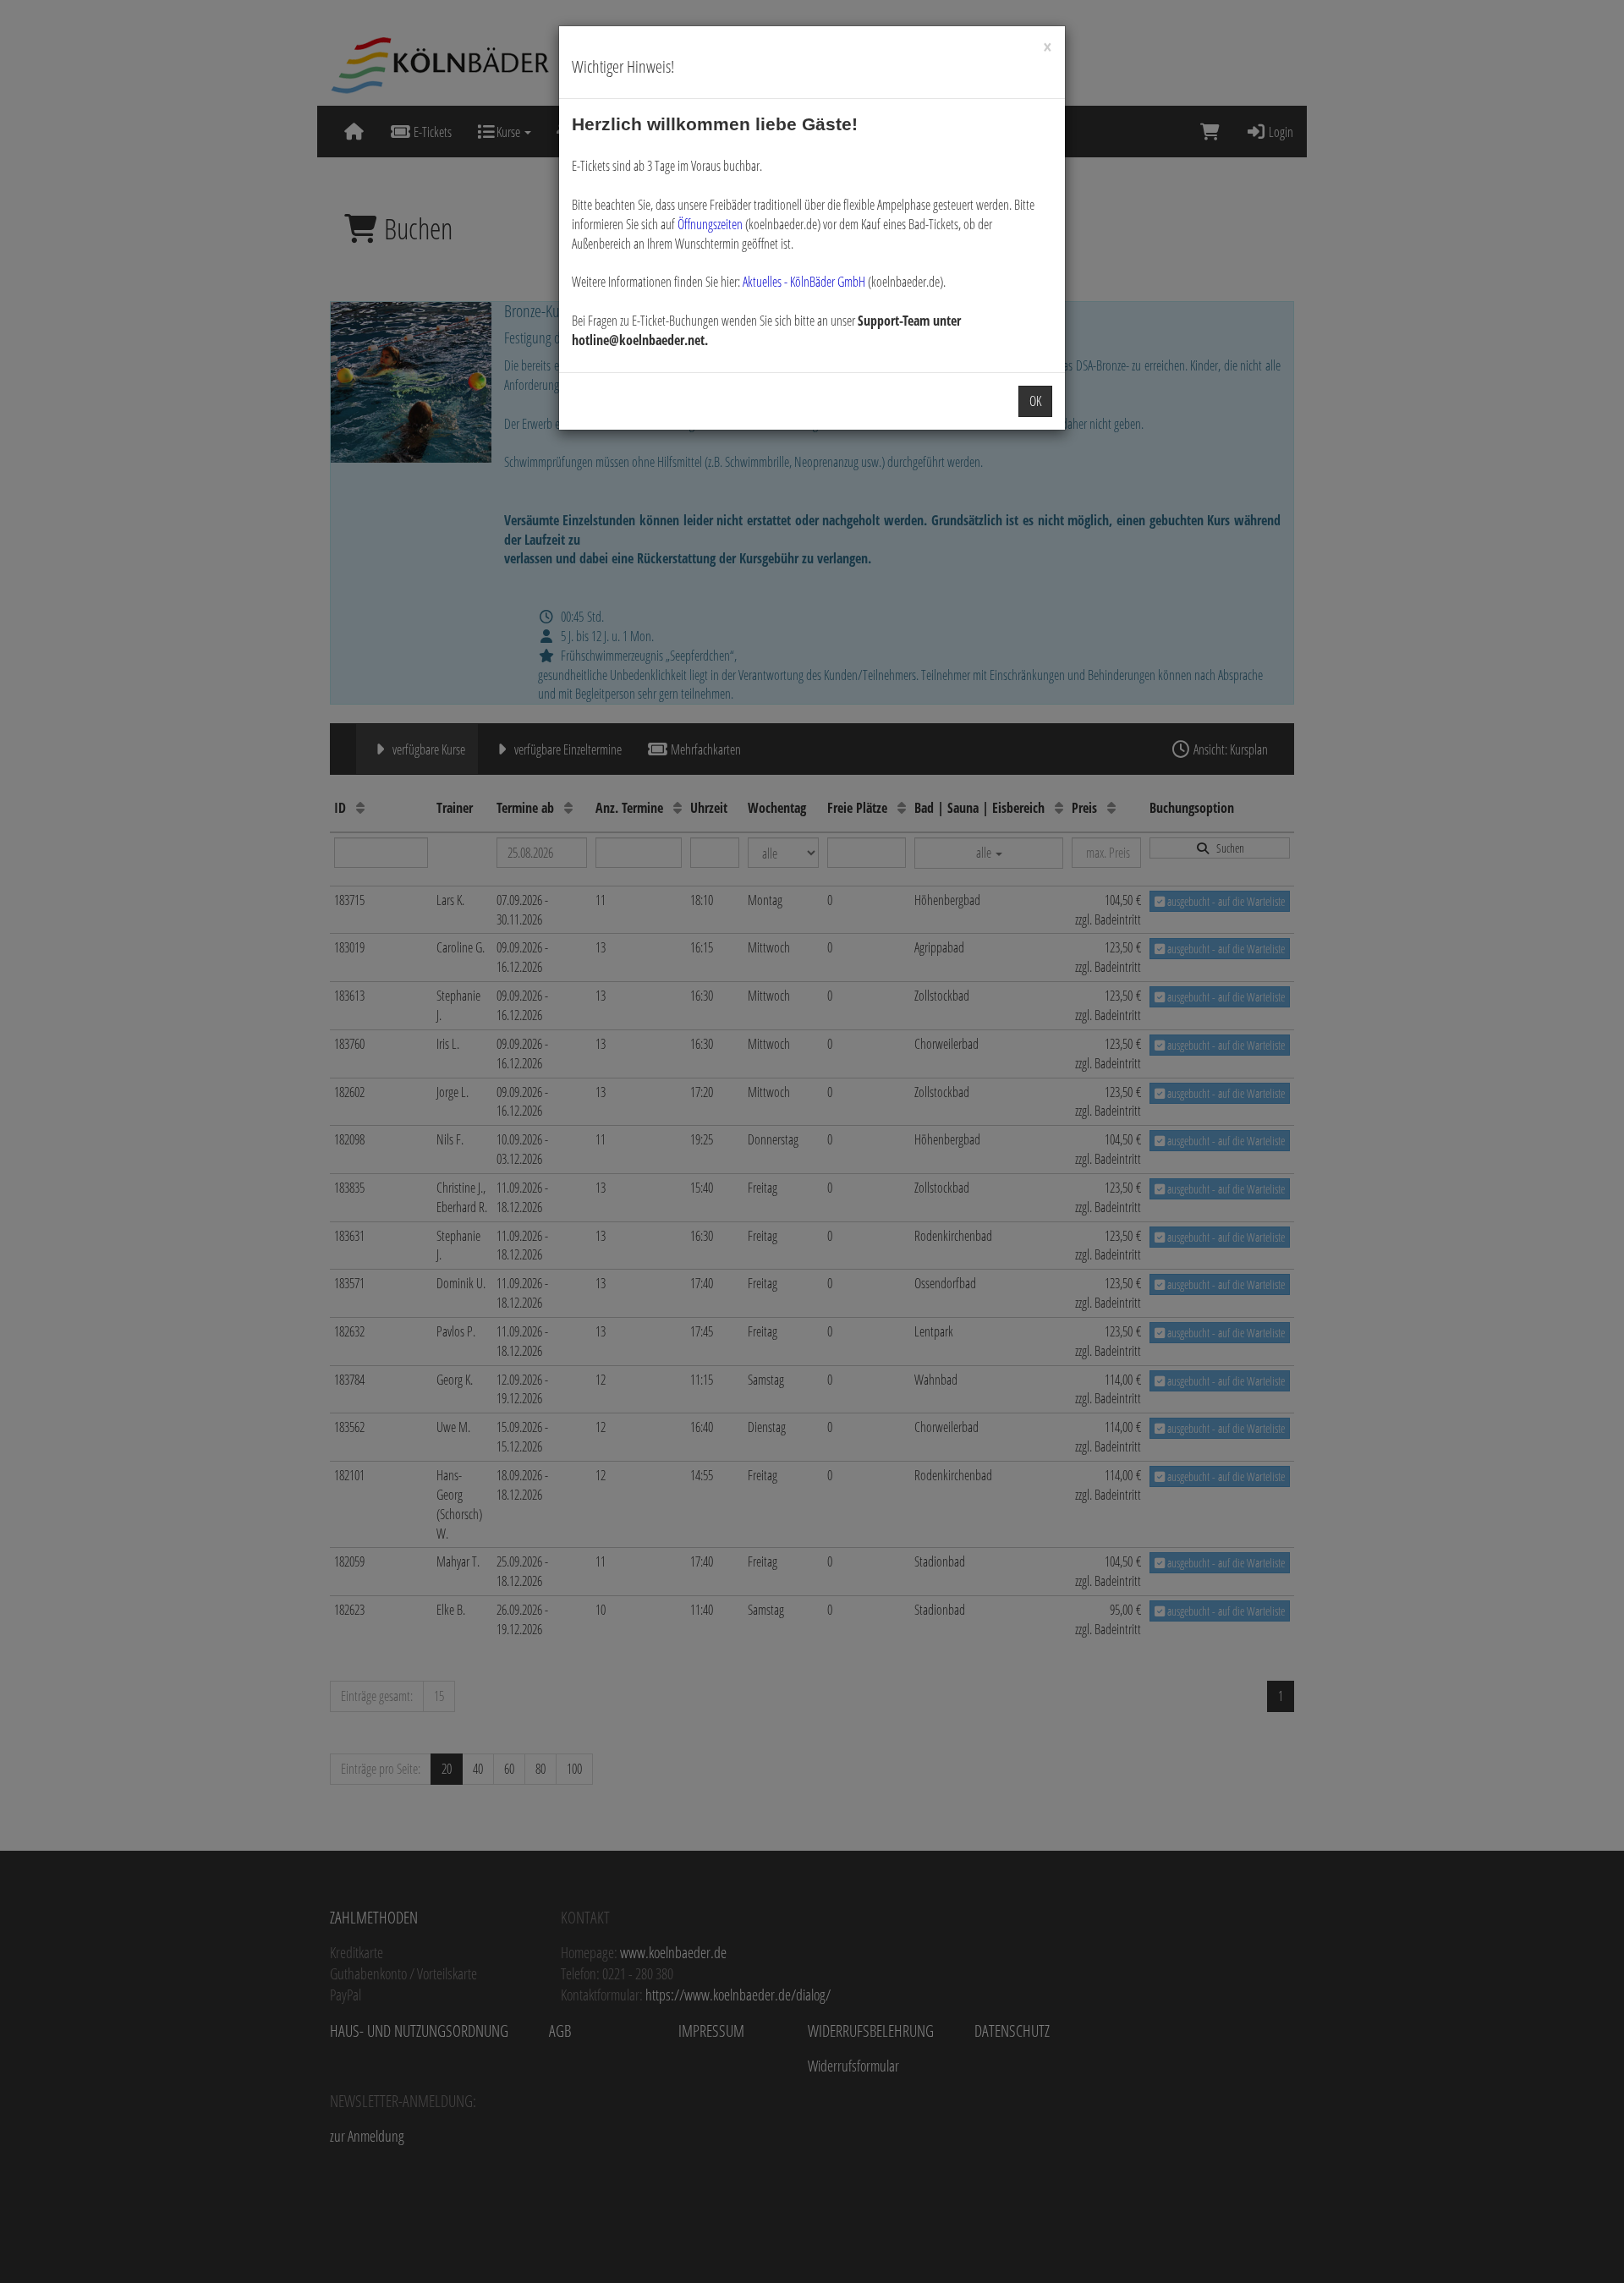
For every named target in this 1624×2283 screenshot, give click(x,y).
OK (1035, 401)
